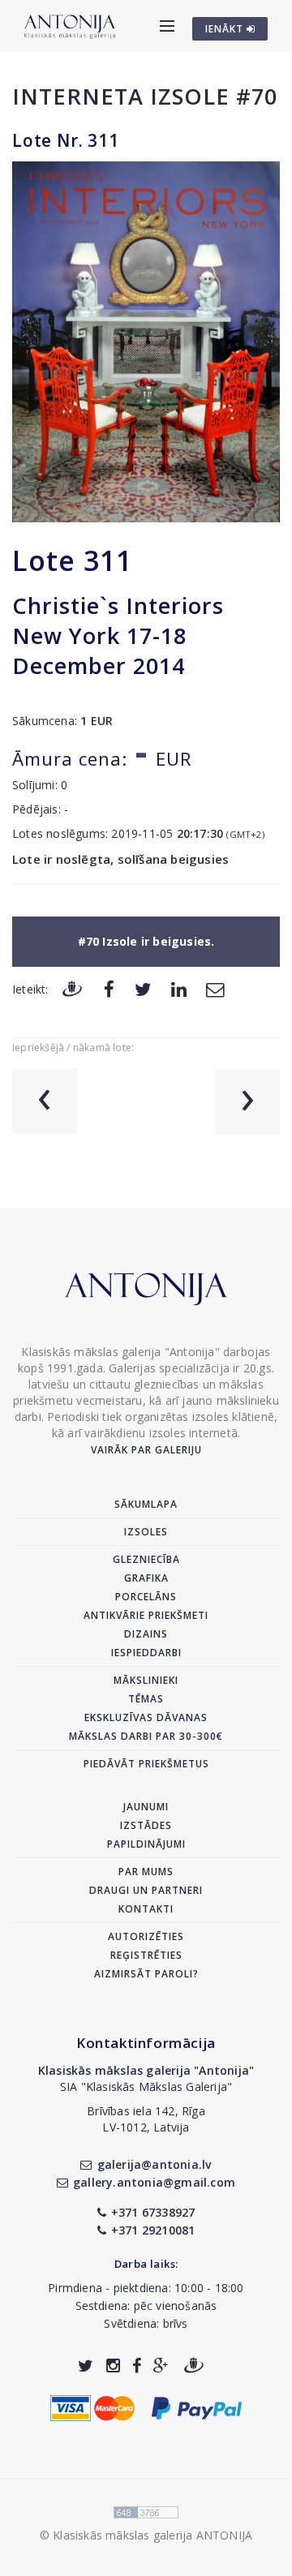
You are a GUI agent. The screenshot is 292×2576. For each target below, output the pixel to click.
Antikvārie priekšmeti (146, 1615)
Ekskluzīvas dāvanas (146, 1717)
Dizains (146, 1634)
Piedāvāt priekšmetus (146, 1764)
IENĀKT (226, 29)
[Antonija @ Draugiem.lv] (194, 2366)
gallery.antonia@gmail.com (154, 2182)
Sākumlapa (146, 1504)
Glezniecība (146, 1559)
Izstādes (146, 1825)
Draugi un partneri (146, 1890)
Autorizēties (146, 1936)
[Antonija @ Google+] (161, 2366)
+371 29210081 (153, 2230)
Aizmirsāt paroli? (146, 1974)
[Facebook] (109, 988)
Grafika (146, 1578)
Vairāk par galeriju (146, 1450)
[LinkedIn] (179, 988)
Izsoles (146, 1532)
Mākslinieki (146, 1680)
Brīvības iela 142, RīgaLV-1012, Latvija (146, 2119)
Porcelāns (146, 1597)
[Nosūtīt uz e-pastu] (215, 988)
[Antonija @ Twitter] (86, 2366)
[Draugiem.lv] (72, 988)
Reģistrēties (146, 1955)
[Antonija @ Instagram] (113, 2366)
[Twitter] (143, 988)
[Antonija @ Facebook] (137, 2366)
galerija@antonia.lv (154, 2164)
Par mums (146, 1872)
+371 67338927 (153, 2212)
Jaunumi (146, 1807)
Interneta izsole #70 (145, 96)
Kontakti (146, 1909)
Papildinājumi (146, 1844)
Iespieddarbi (146, 1653)
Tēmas (146, 1699)
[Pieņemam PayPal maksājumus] (197, 2407)
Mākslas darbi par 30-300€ (146, 1736)
